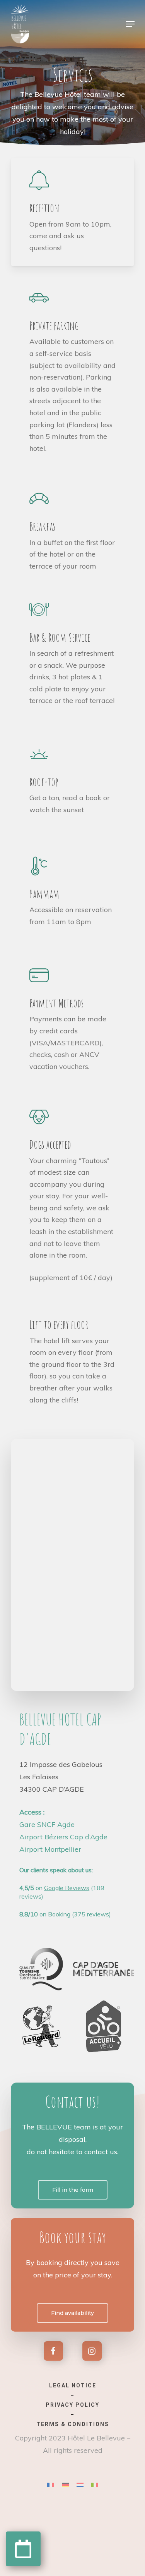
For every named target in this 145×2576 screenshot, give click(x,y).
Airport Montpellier (50, 1849)
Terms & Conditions (73, 2424)
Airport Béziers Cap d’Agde (63, 1837)
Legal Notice (73, 2385)
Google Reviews (67, 1888)
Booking (59, 1914)
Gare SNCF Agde (47, 1824)
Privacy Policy (72, 2405)
